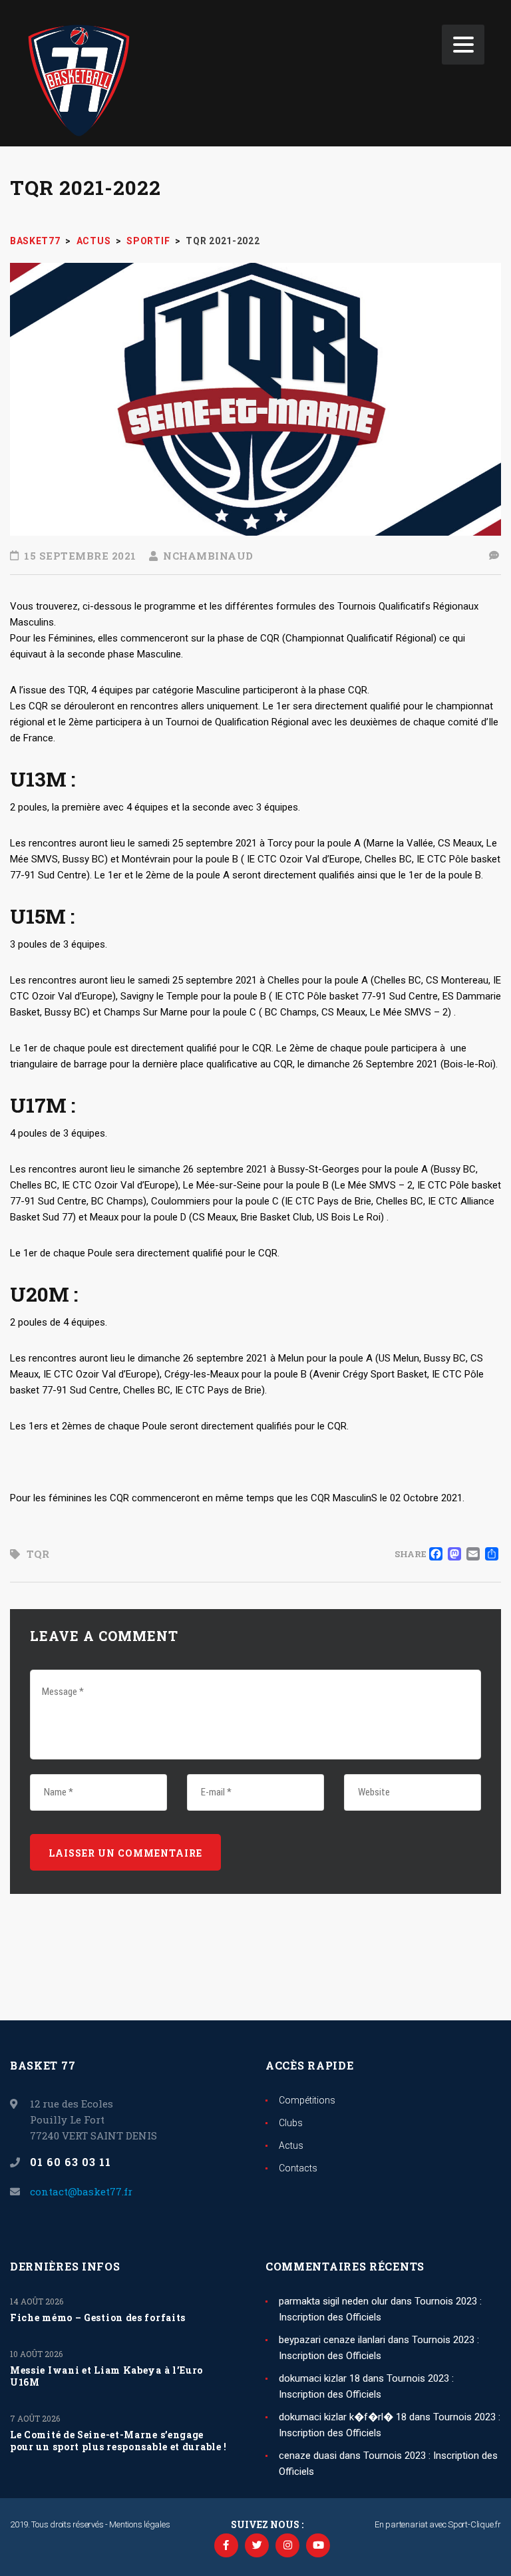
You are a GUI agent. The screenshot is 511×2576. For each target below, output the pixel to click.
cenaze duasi (308, 2456)
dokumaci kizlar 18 (319, 2378)
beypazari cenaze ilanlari (332, 2340)
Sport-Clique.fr (474, 2524)
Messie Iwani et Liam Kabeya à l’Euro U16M (106, 2376)
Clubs (291, 2123)
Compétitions (307, 2100)
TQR (38, 1554)
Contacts (298, 2168)
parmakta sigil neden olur (333, 2301)
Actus (291, 2145)
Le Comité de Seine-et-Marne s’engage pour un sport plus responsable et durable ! (118, 2441)
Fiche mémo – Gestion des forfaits (98, 2318)
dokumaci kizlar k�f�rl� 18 (343, 2417)
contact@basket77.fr (81, 2191)
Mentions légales (139, 2524)
